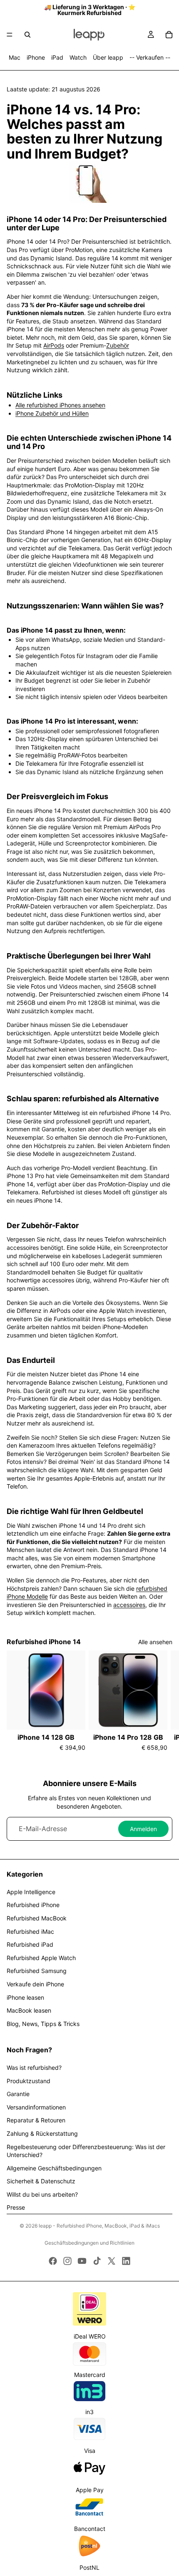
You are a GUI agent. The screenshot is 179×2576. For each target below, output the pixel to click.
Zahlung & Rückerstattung (42, 2133)
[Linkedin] (126, 2261)
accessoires (129, 1605)
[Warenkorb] (169, 35)
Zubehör (118, 345)
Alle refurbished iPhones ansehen (60, 405)
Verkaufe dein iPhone (35, 1984)
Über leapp (108, 57)
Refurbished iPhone (33, 1905)
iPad (57, 57)
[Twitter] (112, 2261)
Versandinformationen (36, 2107)
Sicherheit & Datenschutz (41, 2181)
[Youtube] (82, 2261)
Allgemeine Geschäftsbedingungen (54, 2168)
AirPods (54, 345)
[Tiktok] (97, 2261)
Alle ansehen (155, 1642)
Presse (16, 2207)
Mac (15, 57)
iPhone (36, 57)
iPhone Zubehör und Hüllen (52, 413)
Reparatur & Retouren (36, 2120)
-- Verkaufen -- (150, 57)
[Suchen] (27, 35)
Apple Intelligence (31, 1892)
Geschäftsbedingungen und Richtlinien (89, 2243)
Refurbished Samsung (37, 1971)
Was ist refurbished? (34, 2068)
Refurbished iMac (30, 1931)
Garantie (18, 2094)
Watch (78, 57)
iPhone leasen (25, 1997)
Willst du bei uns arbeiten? (42, 2194)
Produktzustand (29, 2081)
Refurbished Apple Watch (41, 1958)
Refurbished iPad (30, 1944)
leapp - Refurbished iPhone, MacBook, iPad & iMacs (99, 2226)
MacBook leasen (29, 2010)
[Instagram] (67, 2261)
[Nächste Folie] (163, 1705)
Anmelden (143, 1829)
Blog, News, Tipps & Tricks (43, 2024)
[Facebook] (53, 2261)
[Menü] (10, 35)
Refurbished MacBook (37, 1918)
